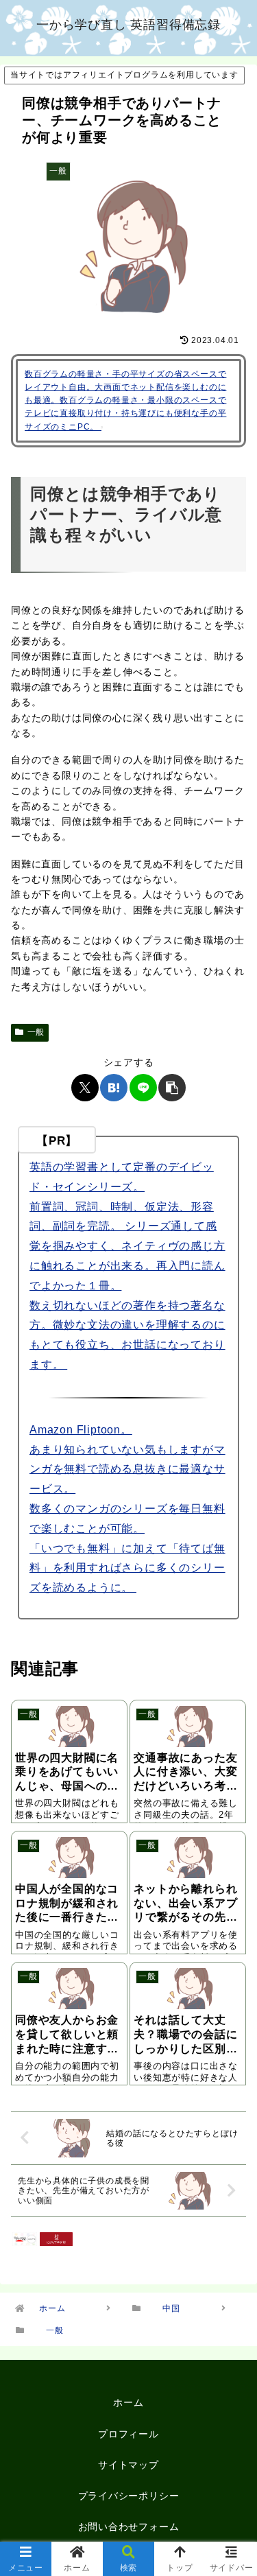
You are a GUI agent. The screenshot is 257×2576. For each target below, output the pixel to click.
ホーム (128, 2402)
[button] (172, 1088)
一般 (36, 1032)
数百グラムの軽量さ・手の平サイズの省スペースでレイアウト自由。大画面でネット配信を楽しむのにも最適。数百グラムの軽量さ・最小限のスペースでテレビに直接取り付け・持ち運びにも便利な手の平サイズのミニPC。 (125, 400)
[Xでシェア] (85, 1088)
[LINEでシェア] (143, 1088)
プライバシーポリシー (129, 2496)
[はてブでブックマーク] (114, 1088)
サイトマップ (128, 2465)
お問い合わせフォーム (129, 2527)
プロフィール (128, 2434)
